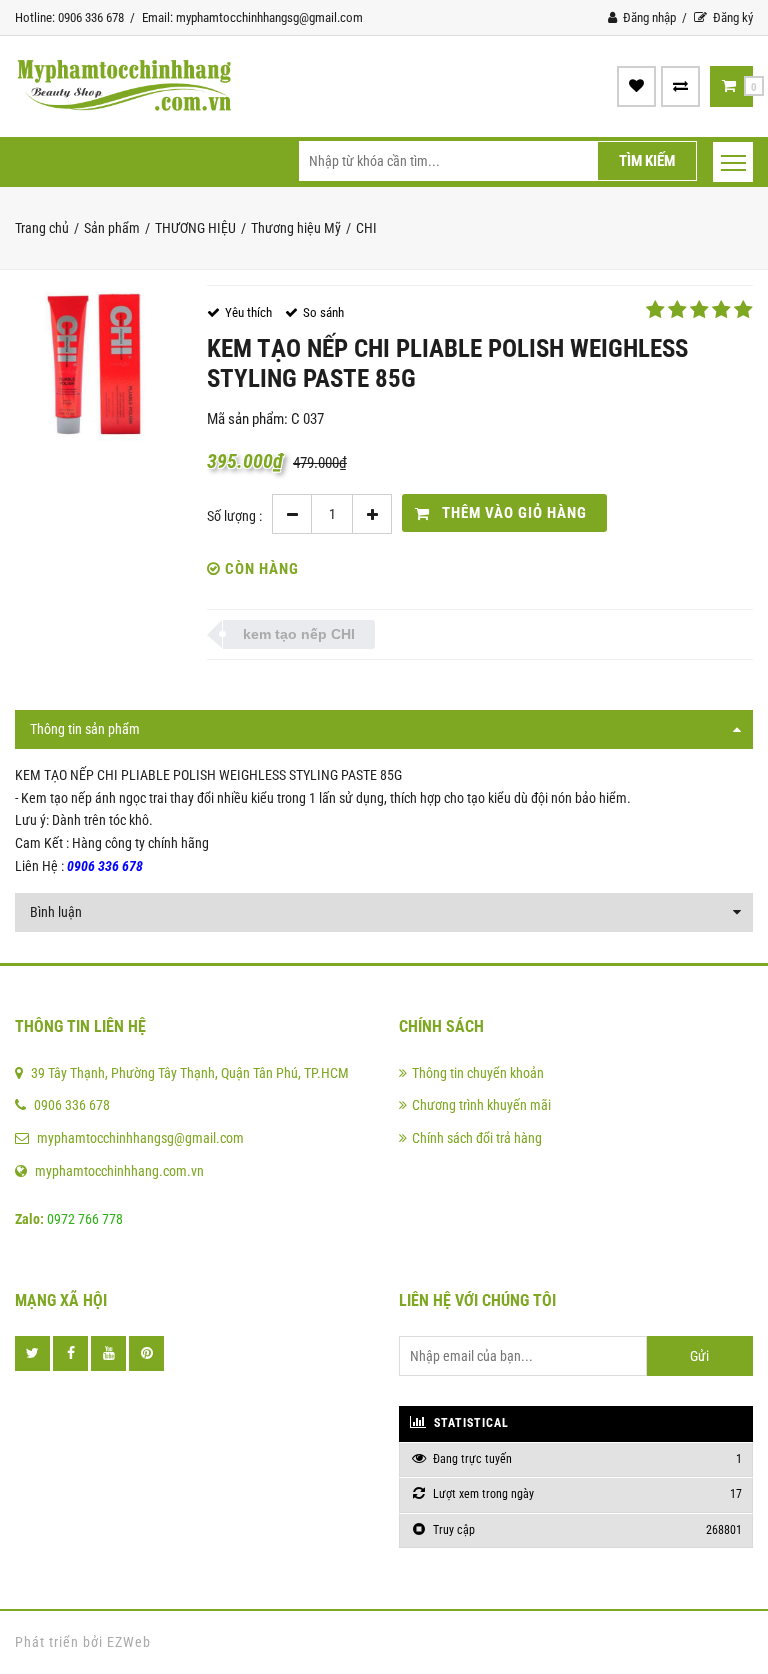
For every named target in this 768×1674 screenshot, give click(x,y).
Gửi (699, 1356)
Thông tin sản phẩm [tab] (85, 729)
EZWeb (129, 1642)
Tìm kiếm (647, 161)
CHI (366, 228)
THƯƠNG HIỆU (195, 228)
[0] (729, 86)
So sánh (323, 312)
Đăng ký (731, 17)
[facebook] (70, 1353)
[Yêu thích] (636, 86)
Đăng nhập (648, 17)
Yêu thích (248, 312)
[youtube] (108, 1353)
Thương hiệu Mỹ (296, 228)
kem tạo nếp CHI (299, 634)
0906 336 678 (72, 1105)
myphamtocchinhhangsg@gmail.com (140, 1138)
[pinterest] (146, 1353)
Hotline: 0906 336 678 (69, 17)
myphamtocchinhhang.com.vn (119, 1171)
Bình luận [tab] (56, 912)
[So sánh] (680, 86)
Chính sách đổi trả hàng (477, 1138)
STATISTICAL (469, 1423)
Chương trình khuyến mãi (481, 1105)
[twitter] (32, 1353)
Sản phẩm (112, 228)
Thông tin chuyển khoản (478, 1073)
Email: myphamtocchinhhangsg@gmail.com (252, 17)
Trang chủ (42, 228)
